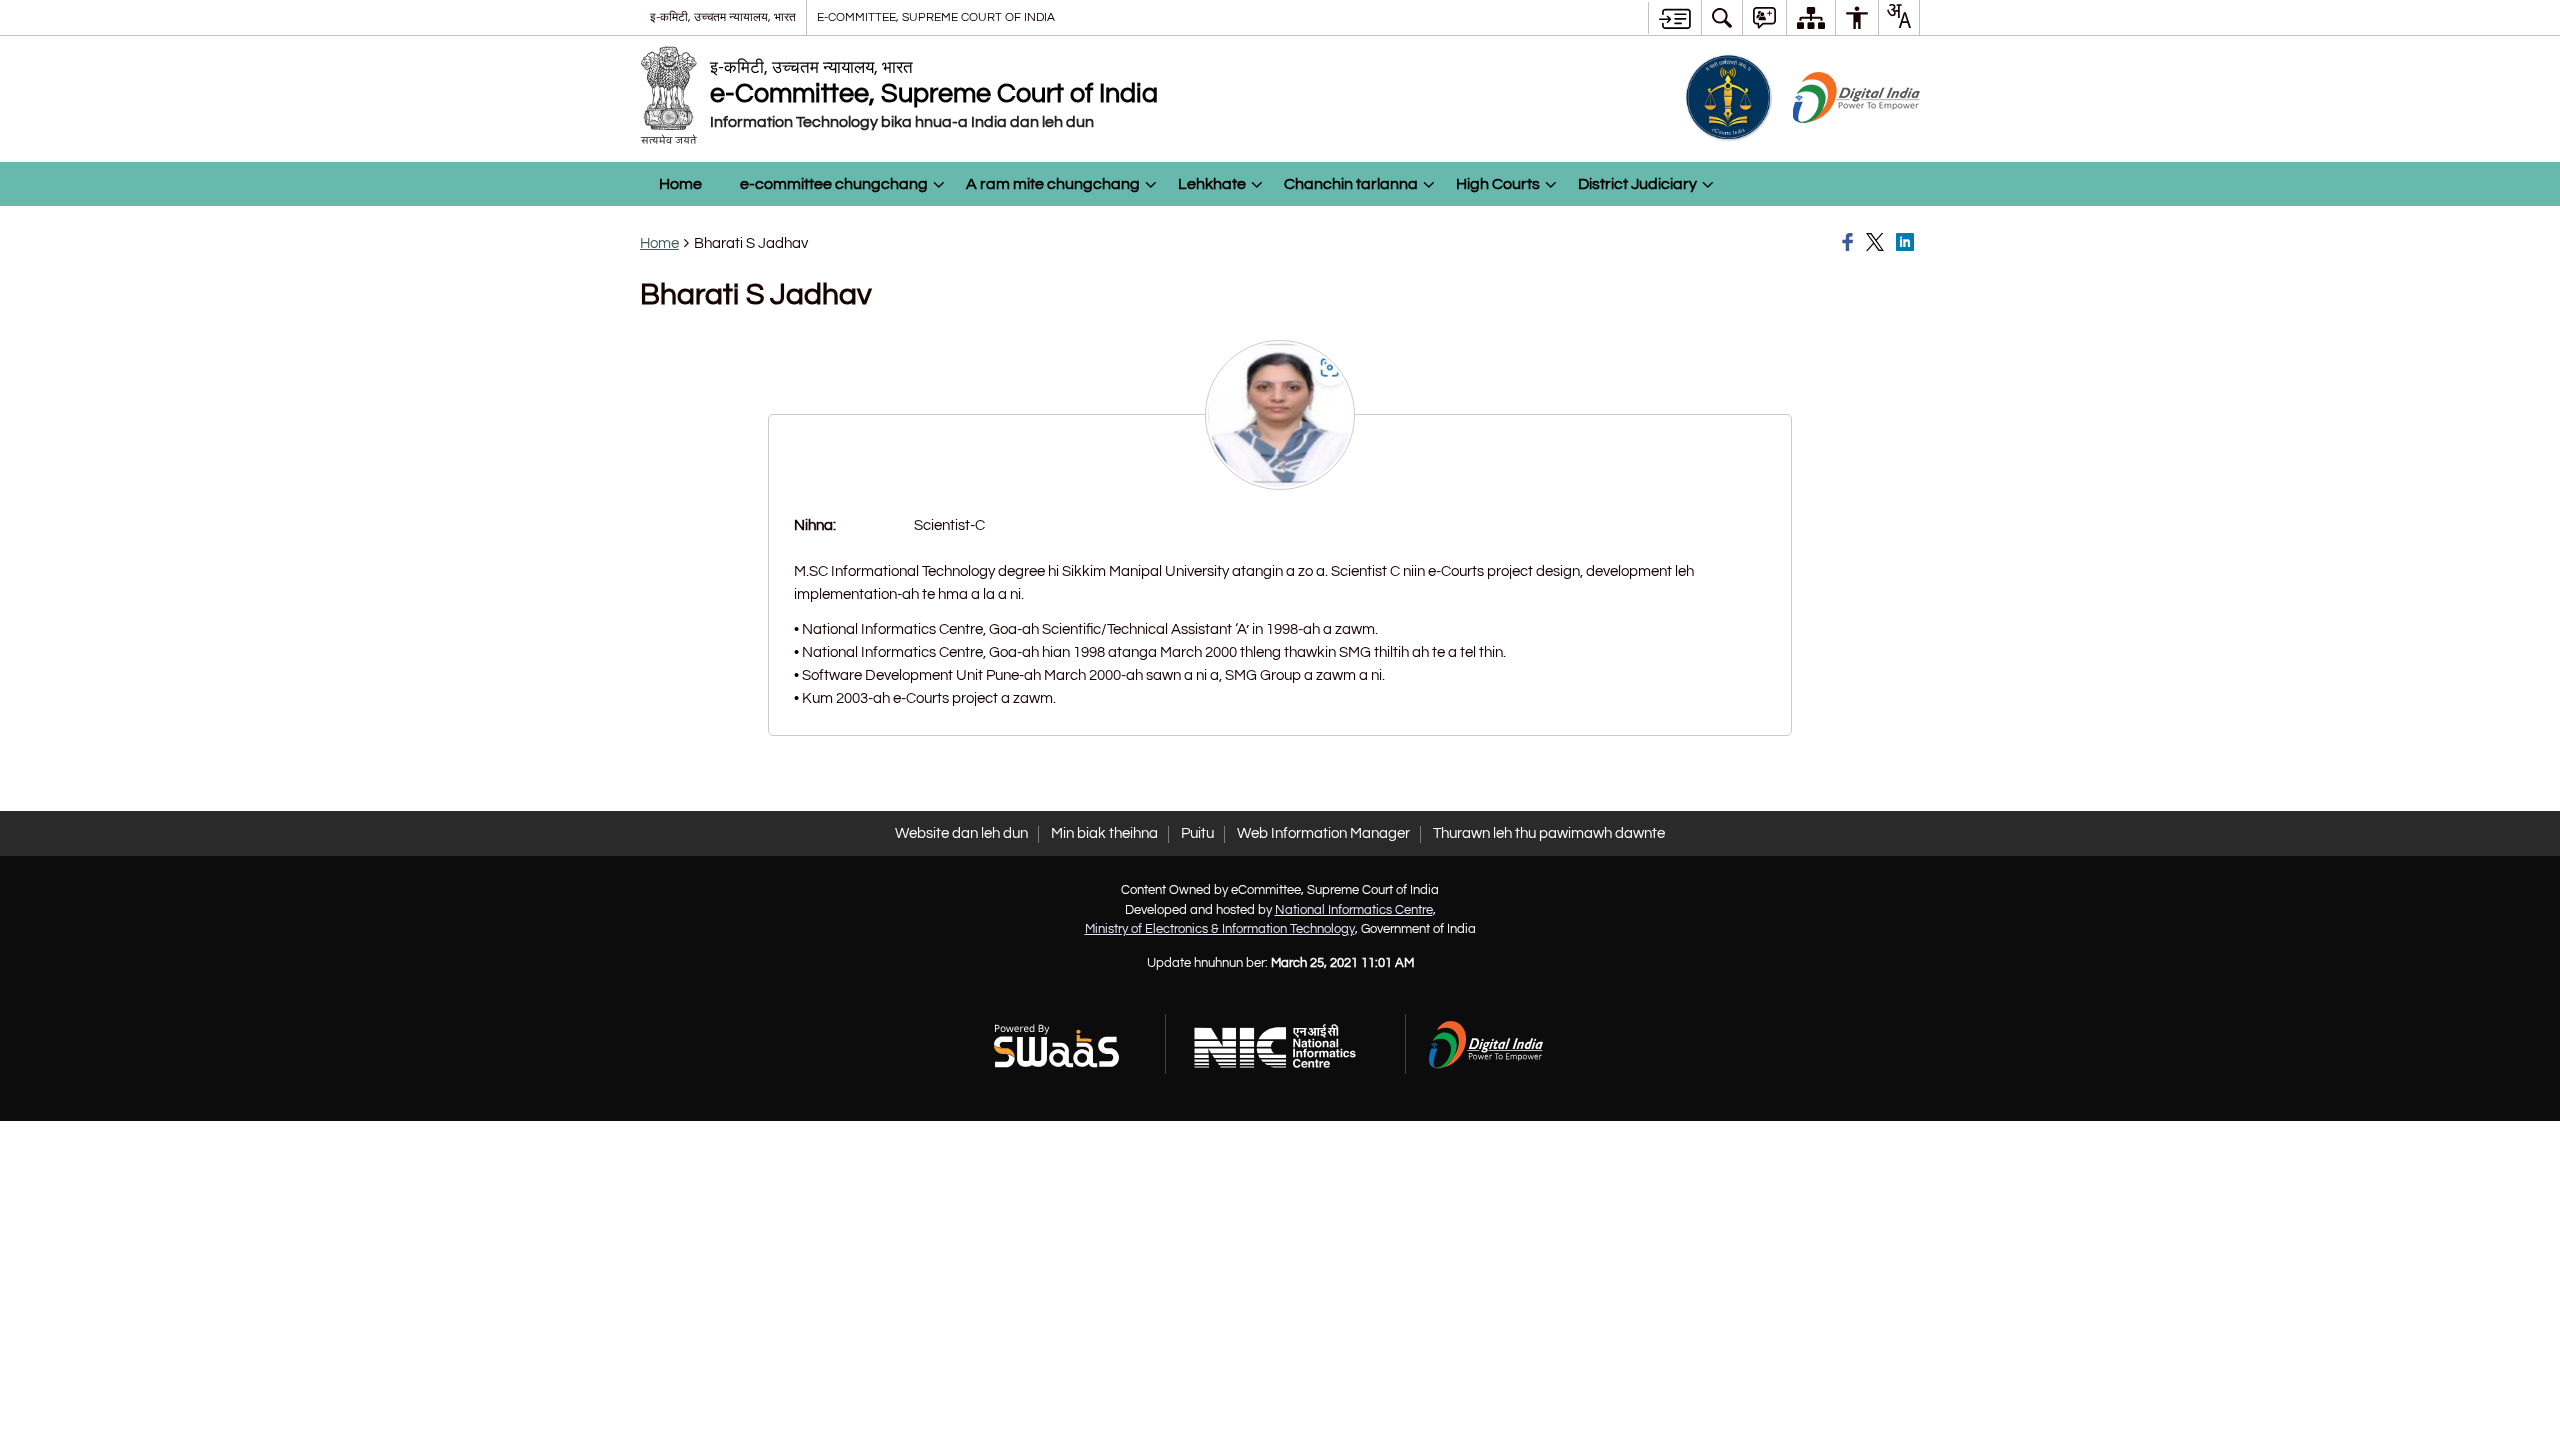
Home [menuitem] (680, 184)
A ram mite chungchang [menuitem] (1053, 184)
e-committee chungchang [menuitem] (834, 184)
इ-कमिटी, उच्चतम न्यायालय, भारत (723, 17)
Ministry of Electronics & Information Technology (1220, 929)
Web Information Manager (1323, 833)
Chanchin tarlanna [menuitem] (1351, 184)
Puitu (1197, 833)
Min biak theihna (1104, 833)
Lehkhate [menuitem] (1212, 184)
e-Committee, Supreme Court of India (936, 17)
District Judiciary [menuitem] (1637, 184)
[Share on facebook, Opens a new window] (1851, 243)
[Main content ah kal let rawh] (1674, 18)
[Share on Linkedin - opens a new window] (1908, 243)
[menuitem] (1722, 17)
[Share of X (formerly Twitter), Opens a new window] (1878, 243)
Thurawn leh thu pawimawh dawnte (1549, 833)
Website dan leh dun (961, 833)
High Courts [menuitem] (1498, 184)
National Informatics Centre (1354, 910)
